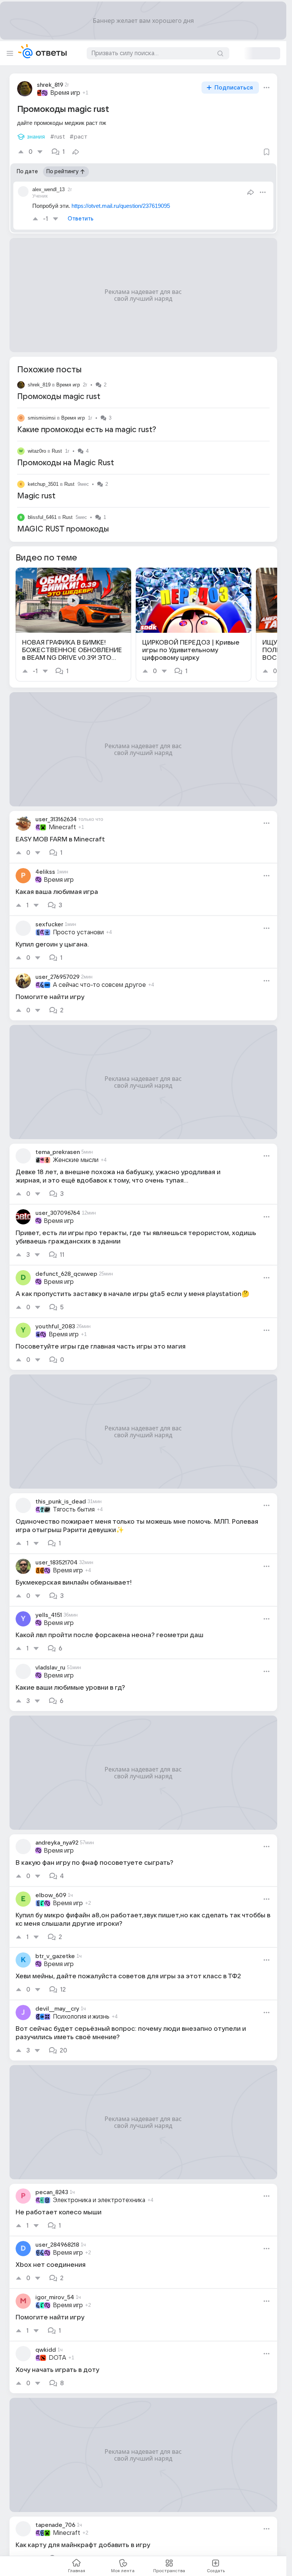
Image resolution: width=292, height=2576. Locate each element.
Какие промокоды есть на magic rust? (87, 329)
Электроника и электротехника (99, 2099)
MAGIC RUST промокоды (63, 428)
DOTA (57, 2257)
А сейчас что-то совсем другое (99, 884)
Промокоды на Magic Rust (66, 362)
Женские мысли (76, 1059)
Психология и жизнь (81, 1916)
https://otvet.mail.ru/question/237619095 (121, 105)
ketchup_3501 (43, 383)
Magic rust (36, 395)
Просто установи (78, 832)
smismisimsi (42, 317)
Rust (57, 350)
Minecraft (62, 726)
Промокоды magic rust (59, 296)
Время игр (68, 284)
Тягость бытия (74, 1409)
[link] (73, 524)
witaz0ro (37, 350)
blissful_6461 (42, 416)
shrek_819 (39, 284)
